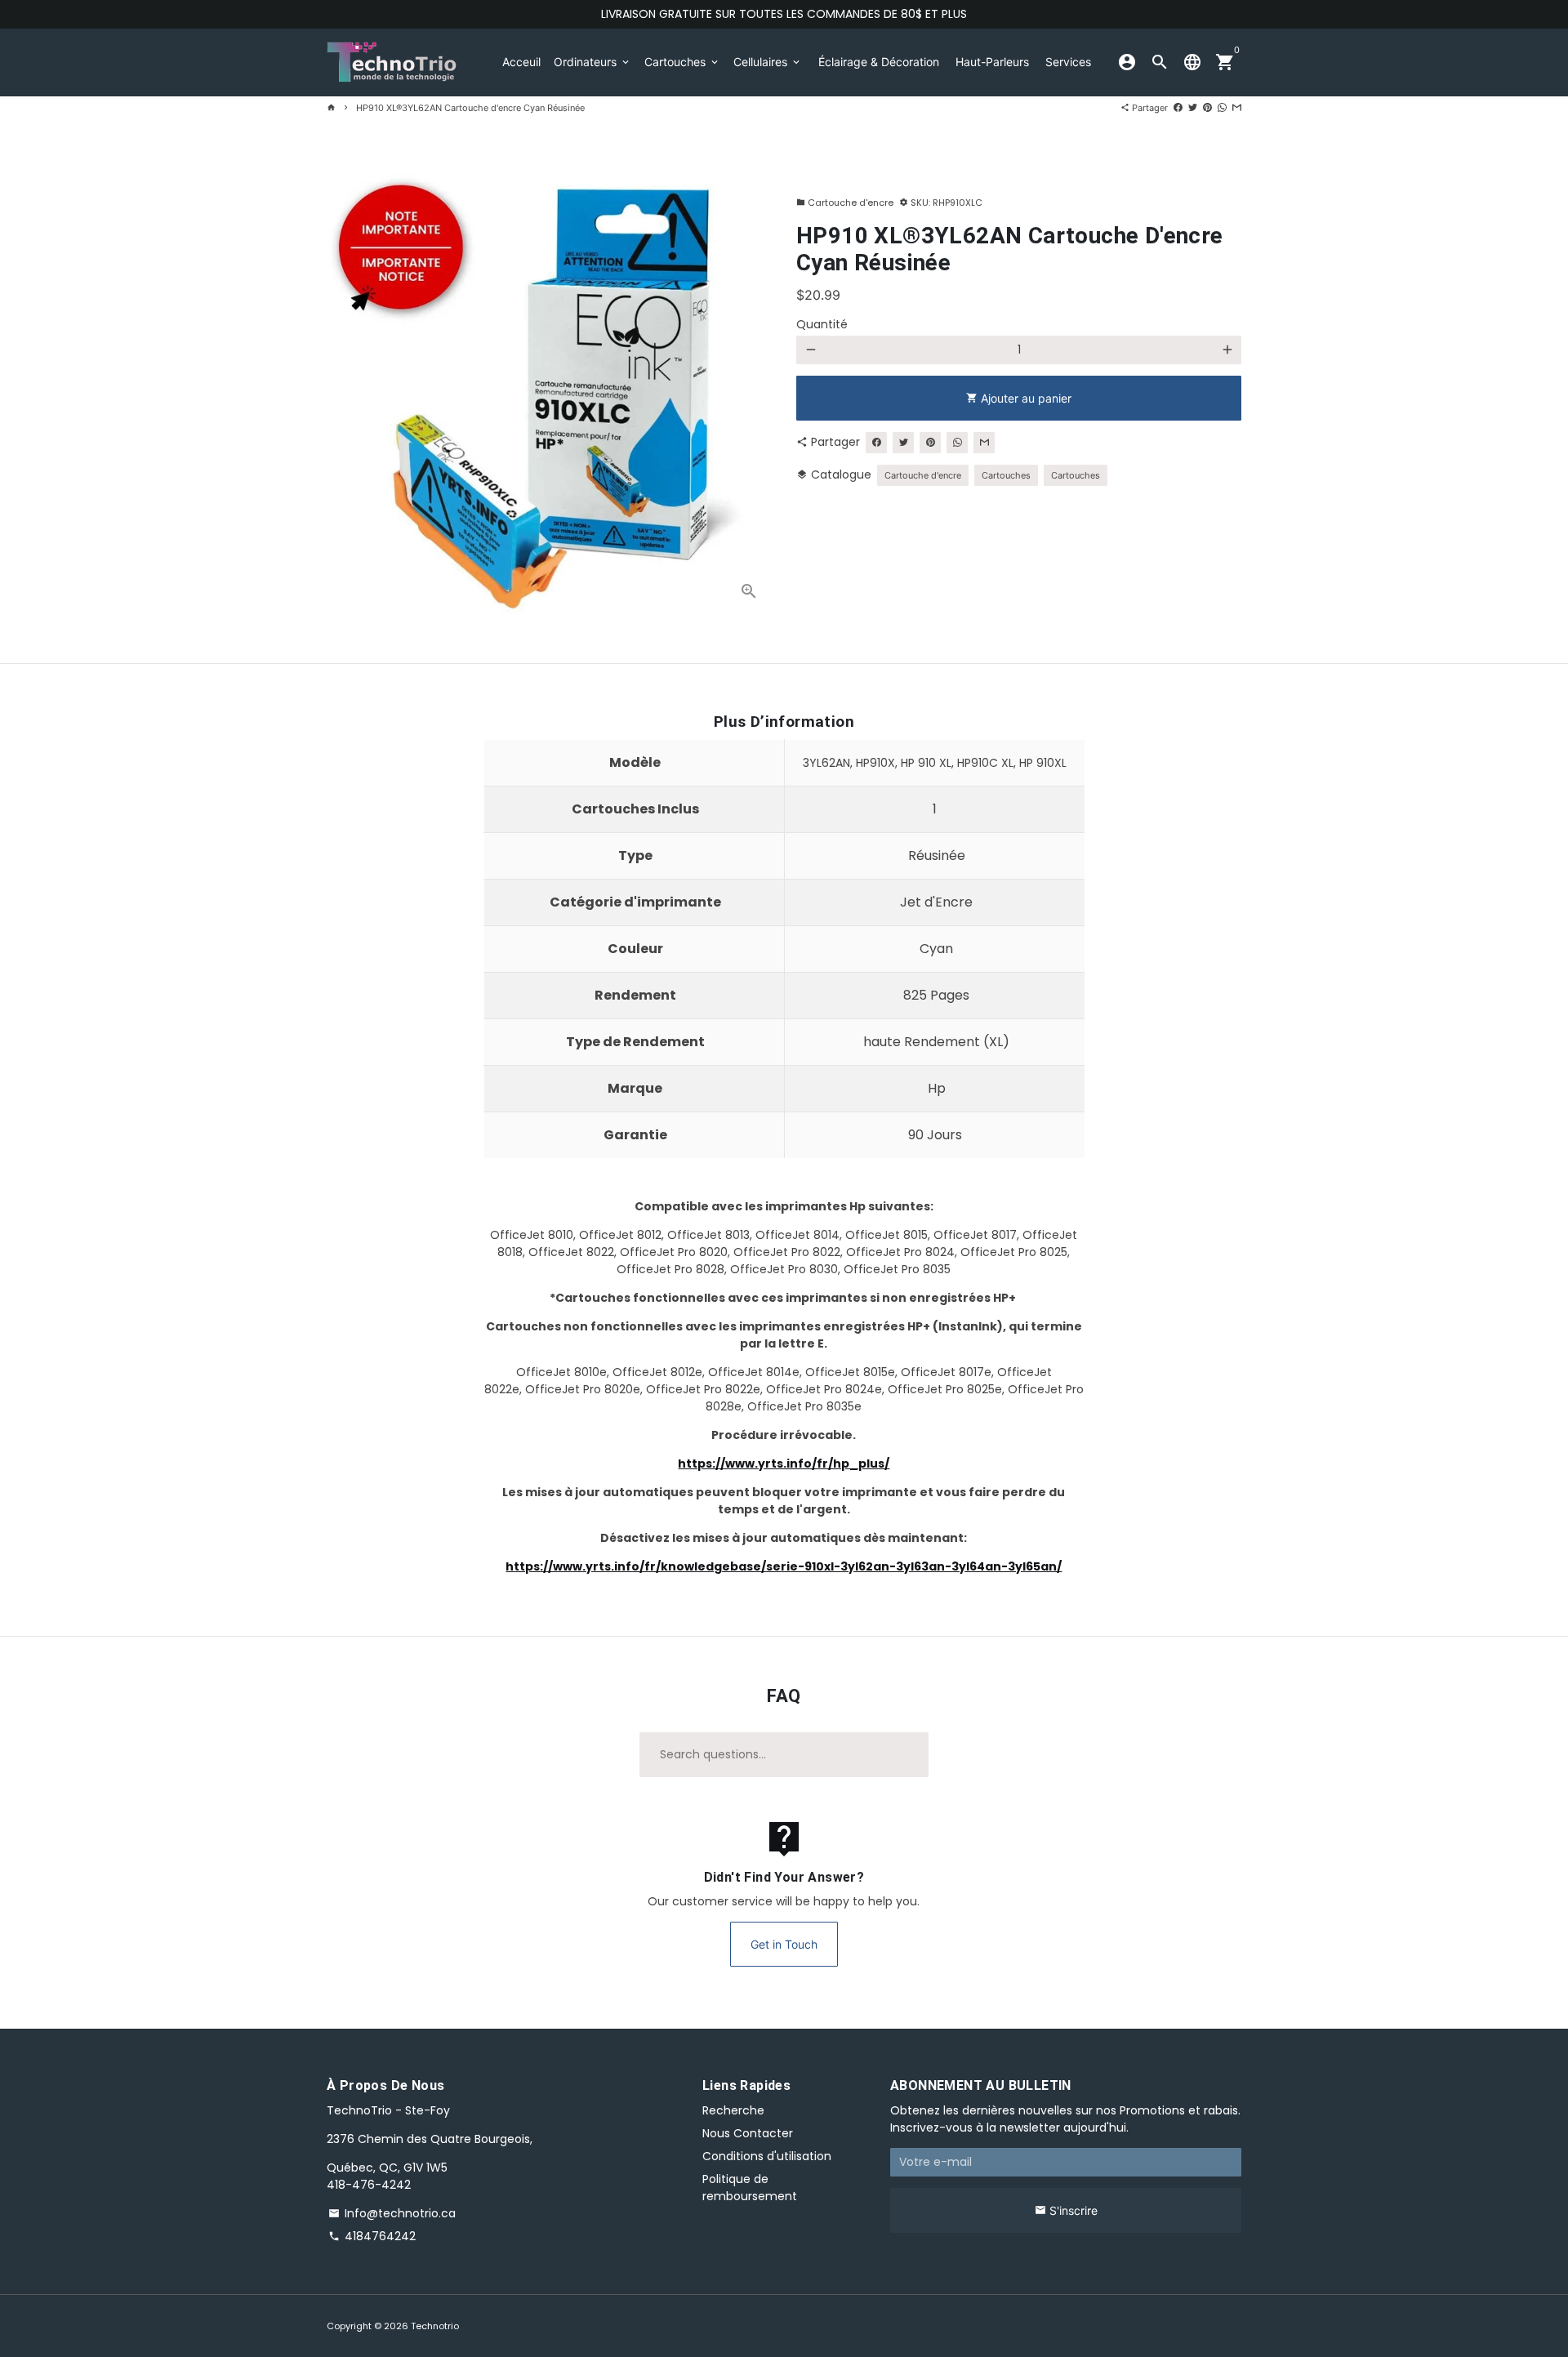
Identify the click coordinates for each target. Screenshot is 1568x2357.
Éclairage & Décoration (879, 62)
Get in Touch (784, 1944)
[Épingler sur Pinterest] (1207, 108)
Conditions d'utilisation (767, 2156)
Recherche (733, 2110)
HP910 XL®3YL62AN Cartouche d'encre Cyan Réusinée (470, 108)
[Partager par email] (1237, 108)
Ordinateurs (592, 62)
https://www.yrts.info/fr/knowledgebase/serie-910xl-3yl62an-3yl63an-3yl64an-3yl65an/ (784, 1566)
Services (1068, 62)
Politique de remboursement (750, 2188)
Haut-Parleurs (992, 62)
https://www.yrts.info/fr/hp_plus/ (784, 1464)
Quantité (822, 324)
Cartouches (682, 62)
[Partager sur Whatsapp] (1222, 108)
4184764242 (372, 2236)
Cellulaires (768, 62)
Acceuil (521, 62)
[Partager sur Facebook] (1178, 108)
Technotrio (435, 2326)
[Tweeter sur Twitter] (1193, 108)
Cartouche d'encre (845, 203)
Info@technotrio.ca (392, 2213)
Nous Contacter (748, 2133)
